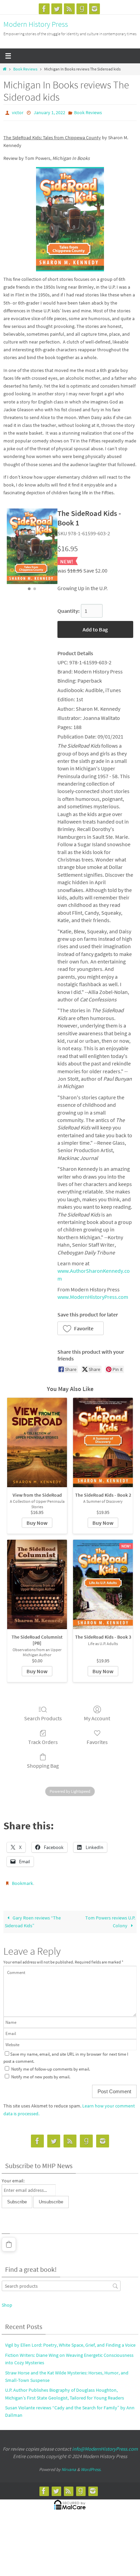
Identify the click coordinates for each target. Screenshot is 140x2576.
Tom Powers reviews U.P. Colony (110, 1919)
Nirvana (69, 2466)
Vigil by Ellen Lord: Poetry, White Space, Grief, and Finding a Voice (70, 2342)
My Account (97, 1717)
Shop (7, 2302)
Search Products (43, 1717)
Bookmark (22, 1882)
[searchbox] (61, 2283)
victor (18, 112)
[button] (81, 1327)
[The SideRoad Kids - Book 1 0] (32, 545)
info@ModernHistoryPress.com (105, 2446)
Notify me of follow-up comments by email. (51, 2066)
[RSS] (69, 9)
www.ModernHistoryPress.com (93, 1295)
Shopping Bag (43, 1764)
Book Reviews (25, 69)
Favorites (97, 1740)
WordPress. (91, 2466)
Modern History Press (36, 24)
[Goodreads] (82, 9)
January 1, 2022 (49, 112)
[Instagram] (94, 9)
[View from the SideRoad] (37, 1441)
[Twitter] (57, 9)
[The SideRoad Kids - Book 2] (103, 1441)
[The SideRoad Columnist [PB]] (37, 1583)
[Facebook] (44, 9)
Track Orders (43, 1740)
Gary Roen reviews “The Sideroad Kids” (33, 1919)
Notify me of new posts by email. (41, 2074)
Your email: (13, 2178)
